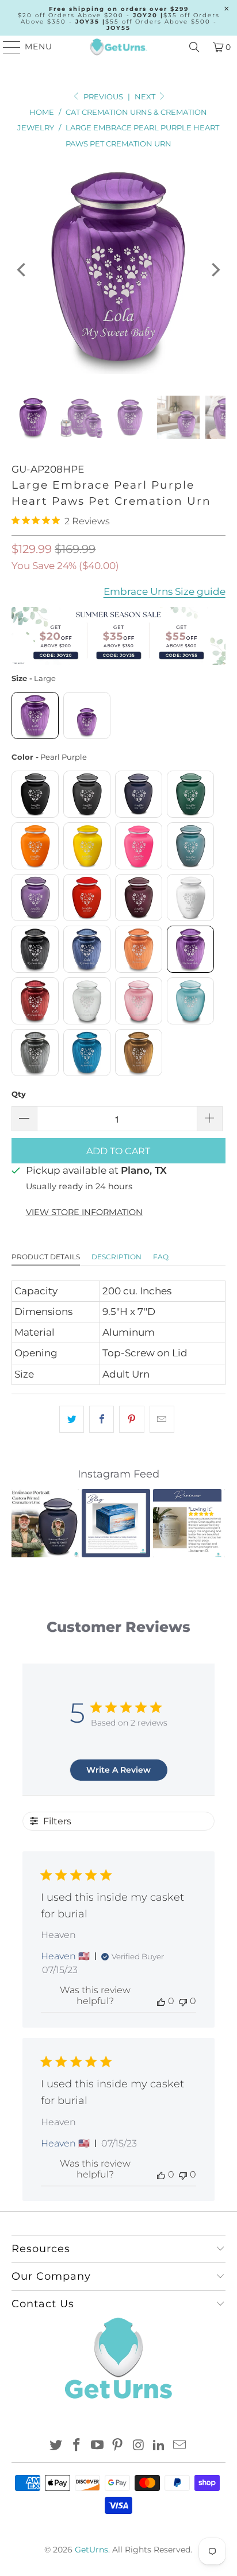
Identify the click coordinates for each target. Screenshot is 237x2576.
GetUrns (91, 2550)
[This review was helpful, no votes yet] (161, 2001)
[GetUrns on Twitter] (56, 2446)
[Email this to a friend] (162, 1419)
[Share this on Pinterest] (131, 1419)
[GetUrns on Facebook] (77, 2446)
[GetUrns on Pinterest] (118, 2446)
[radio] (35, 715)
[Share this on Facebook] (102, 1419)
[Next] (215, 270)
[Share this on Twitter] (72, 1419)
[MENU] (7, 47)
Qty (19, 1094)
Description (116, 1257)
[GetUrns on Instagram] (139, 2446)
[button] (27, 1523)
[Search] (194, 47)
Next (146, 96)
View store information (84, 1212)
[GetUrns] (118, 47)
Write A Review (118, 1770)
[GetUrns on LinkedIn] (159, 2446)
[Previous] (22, 270)
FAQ (161, 1257)
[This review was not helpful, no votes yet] (183, 2001)
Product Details (46, 1257)
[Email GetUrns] (179, 2446)
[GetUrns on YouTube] (97, 2446)
